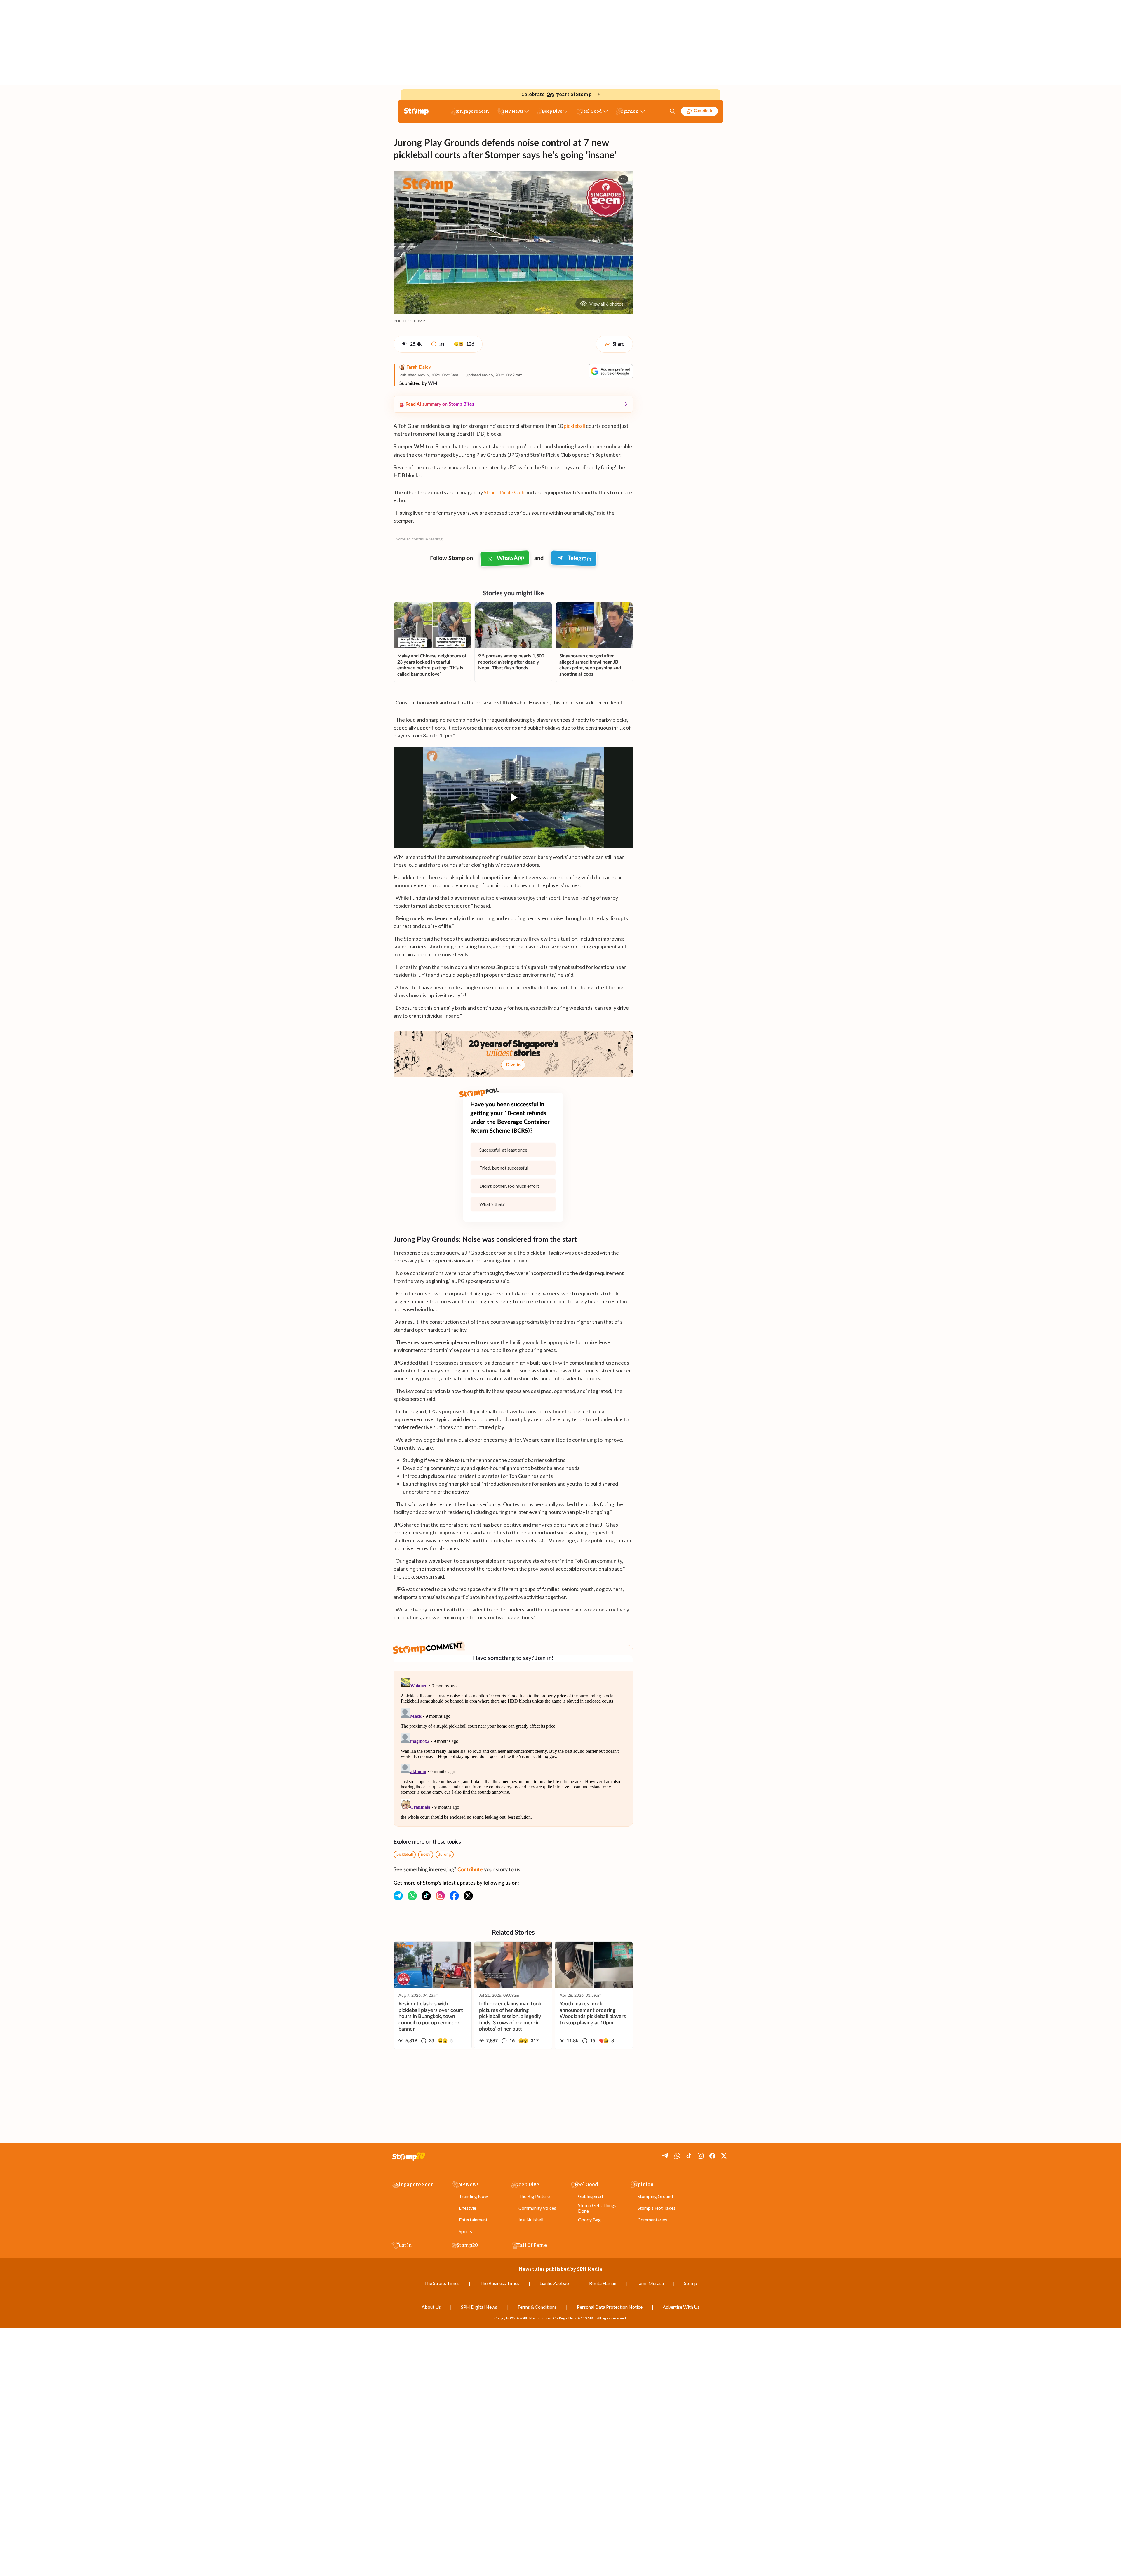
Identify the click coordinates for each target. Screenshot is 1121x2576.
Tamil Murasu (650, 2283)
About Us (431, 2307)
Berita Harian (603, 2283)
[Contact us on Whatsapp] (412, 1896)
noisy (426, 1855)
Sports (465, 2231)
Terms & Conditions (537, 2307)
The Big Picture (534, 2196)
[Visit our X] (468, 1896)
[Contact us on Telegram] (398, 1896)
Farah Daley (419, 367)
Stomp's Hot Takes (657, 2208)
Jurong (445, 1855)
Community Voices (537, 2208)
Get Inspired (590, 2196)
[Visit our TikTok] (426, 1896)
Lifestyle (468, 2208)
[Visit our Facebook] (454, 1896)
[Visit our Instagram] (440, 1896)
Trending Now (473, 2196)
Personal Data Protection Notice (610, 2307)
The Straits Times (442, 2283)
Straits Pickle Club (504, 492)
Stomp (691, 2283)
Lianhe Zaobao (554, 2283)
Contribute (704, 111)
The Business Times (499, 2283)
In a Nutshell (531, 2220)
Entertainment (473, 2220)
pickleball (574, 426)
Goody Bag (589, 2220)
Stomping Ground (655, 2196)
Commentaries (652, 2220)
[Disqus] (513, 1749)
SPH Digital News (479, 2307)
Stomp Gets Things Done (597, 2208)
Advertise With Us (681, 2307)
